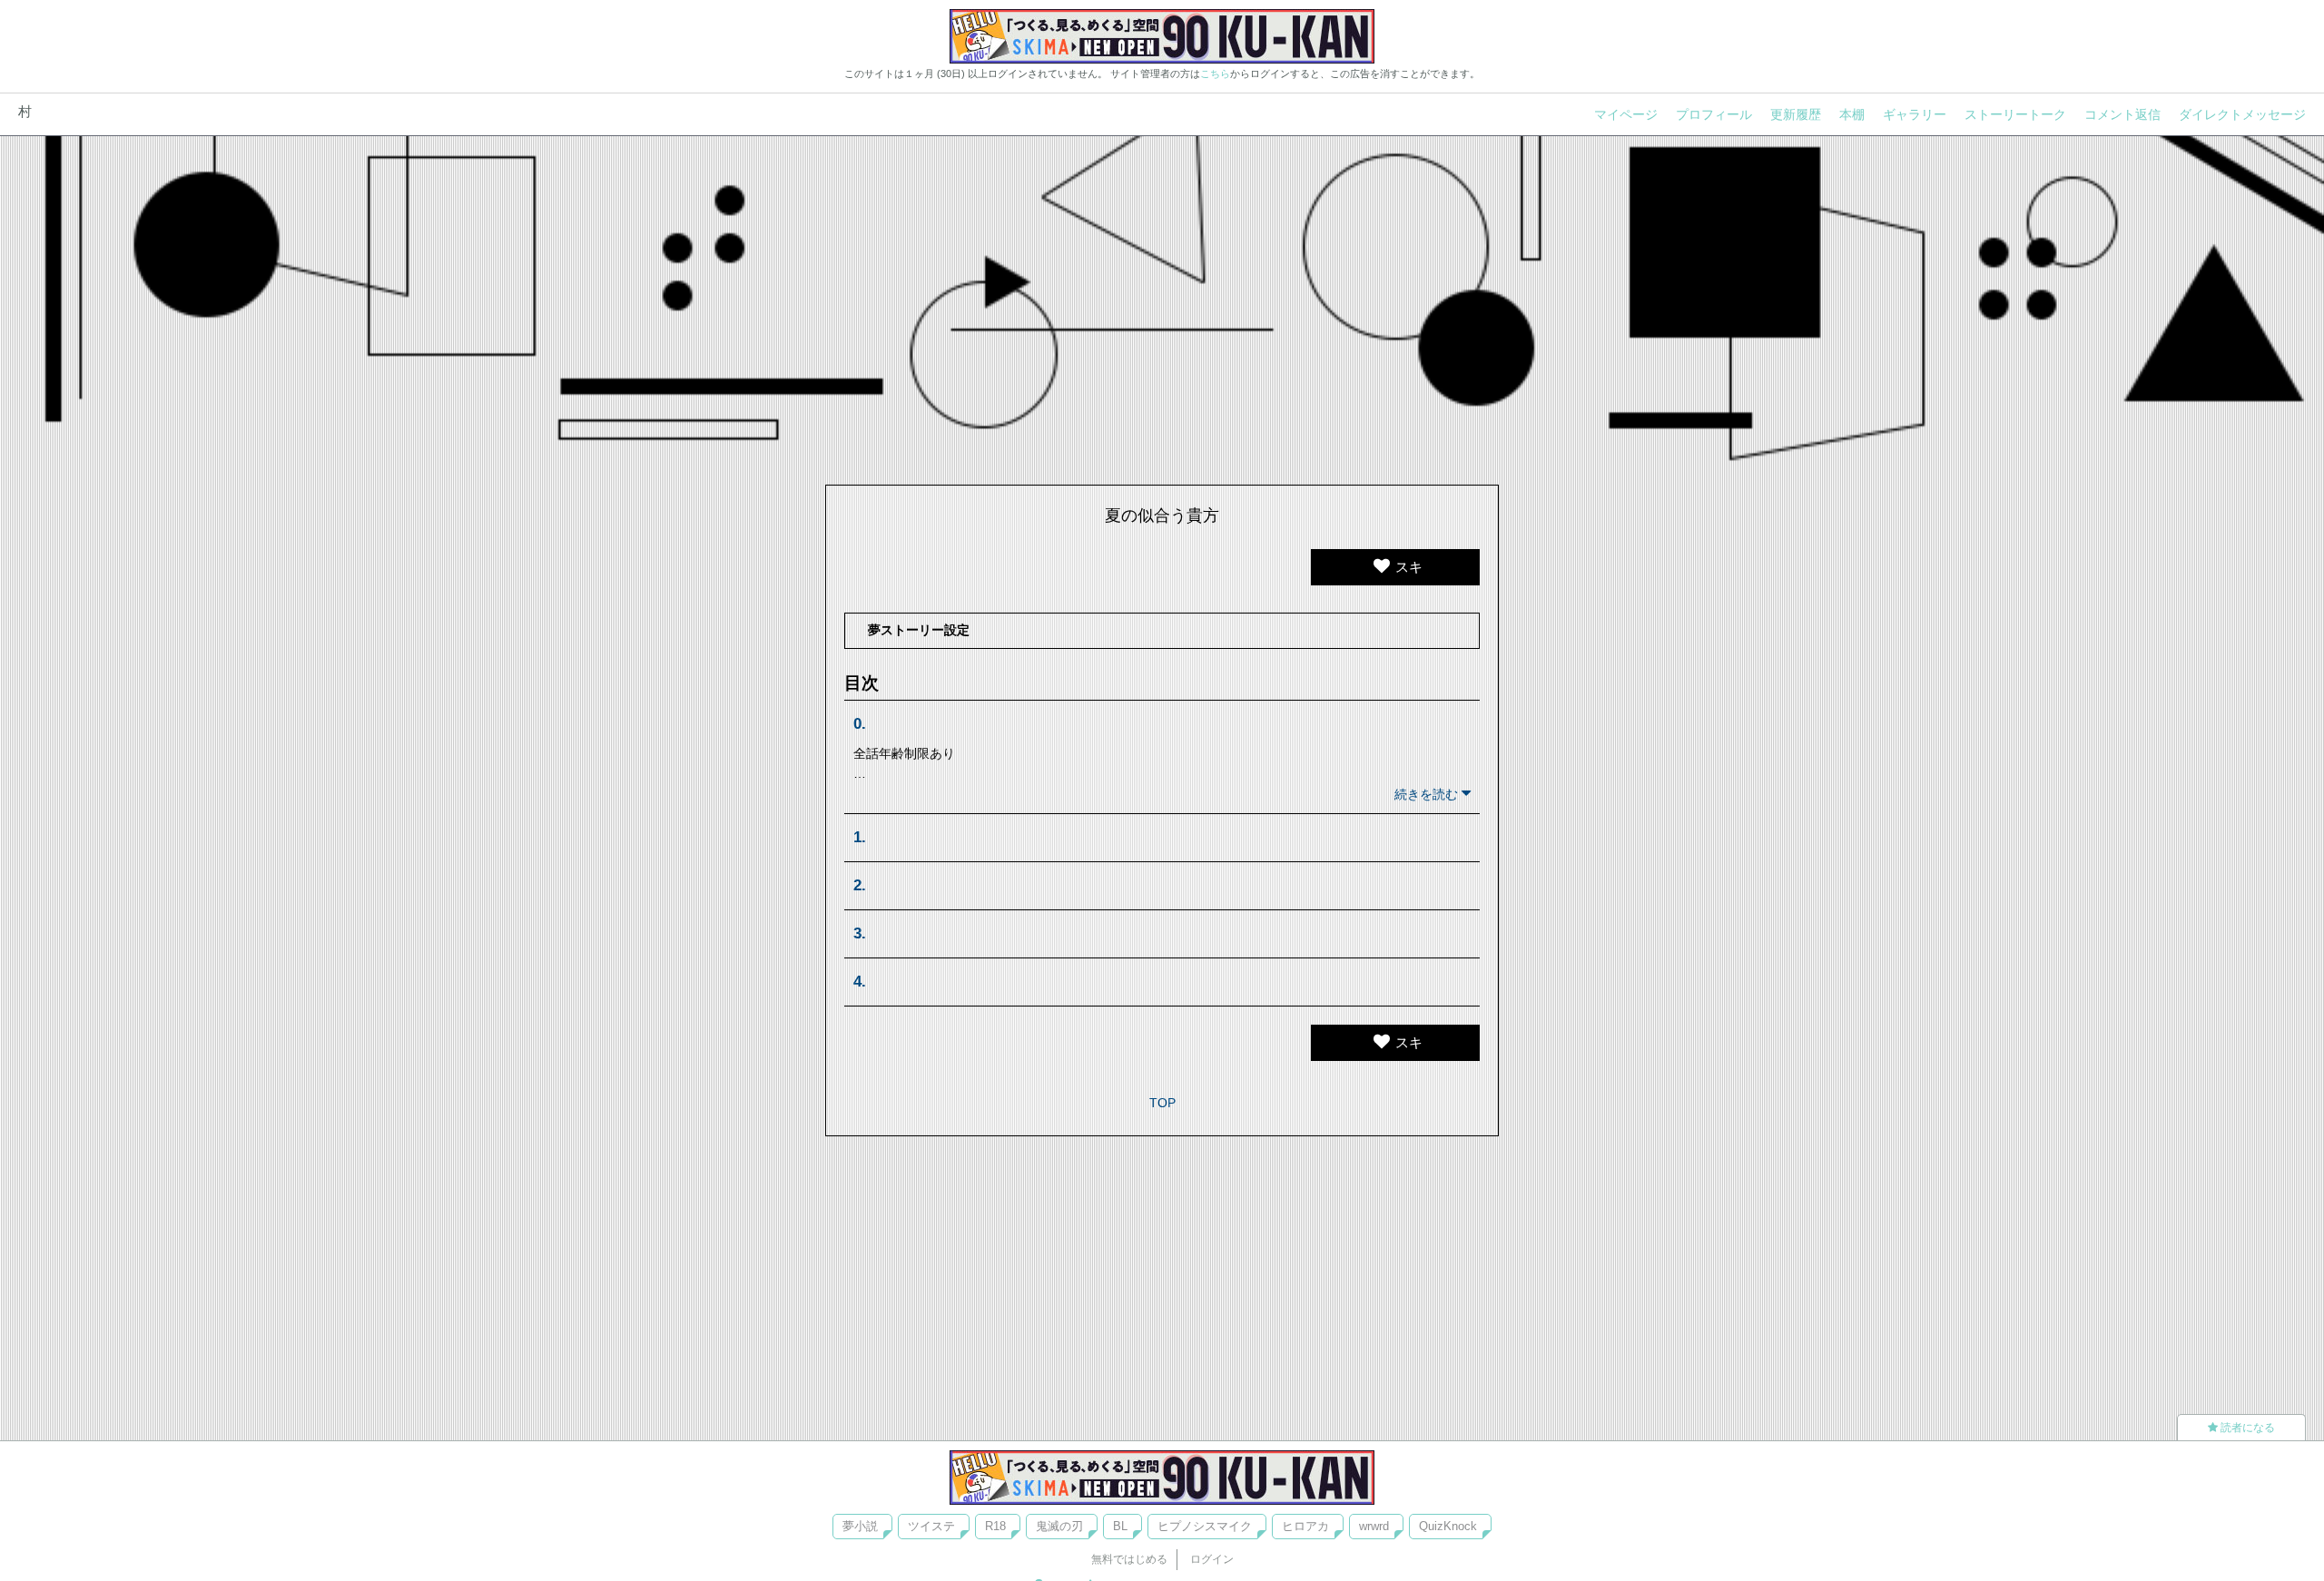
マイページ (1626, 114)
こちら (1215, 74)
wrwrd (1374, 1526)
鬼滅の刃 (1059, 1526)
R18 (995, 1526)
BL (1120, 1526)
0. (860, 724)
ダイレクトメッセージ (2242, 114)
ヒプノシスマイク (1205, 1526)
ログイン (1212, 1559)
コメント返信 (2122, 114)
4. (860, 982)
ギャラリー (1915, 114)
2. (860, 885)
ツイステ (931, 1526)
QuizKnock (1448, 1526)
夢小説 (860, 1526)
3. (860, 933)
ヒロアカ (1305, 1526)
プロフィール (1714, 114)
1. (860, 837)
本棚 (1852, 114)
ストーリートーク (2015, 114)
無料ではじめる (1129, 1559)
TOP (1162, 1103)
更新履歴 (1796, 114)
